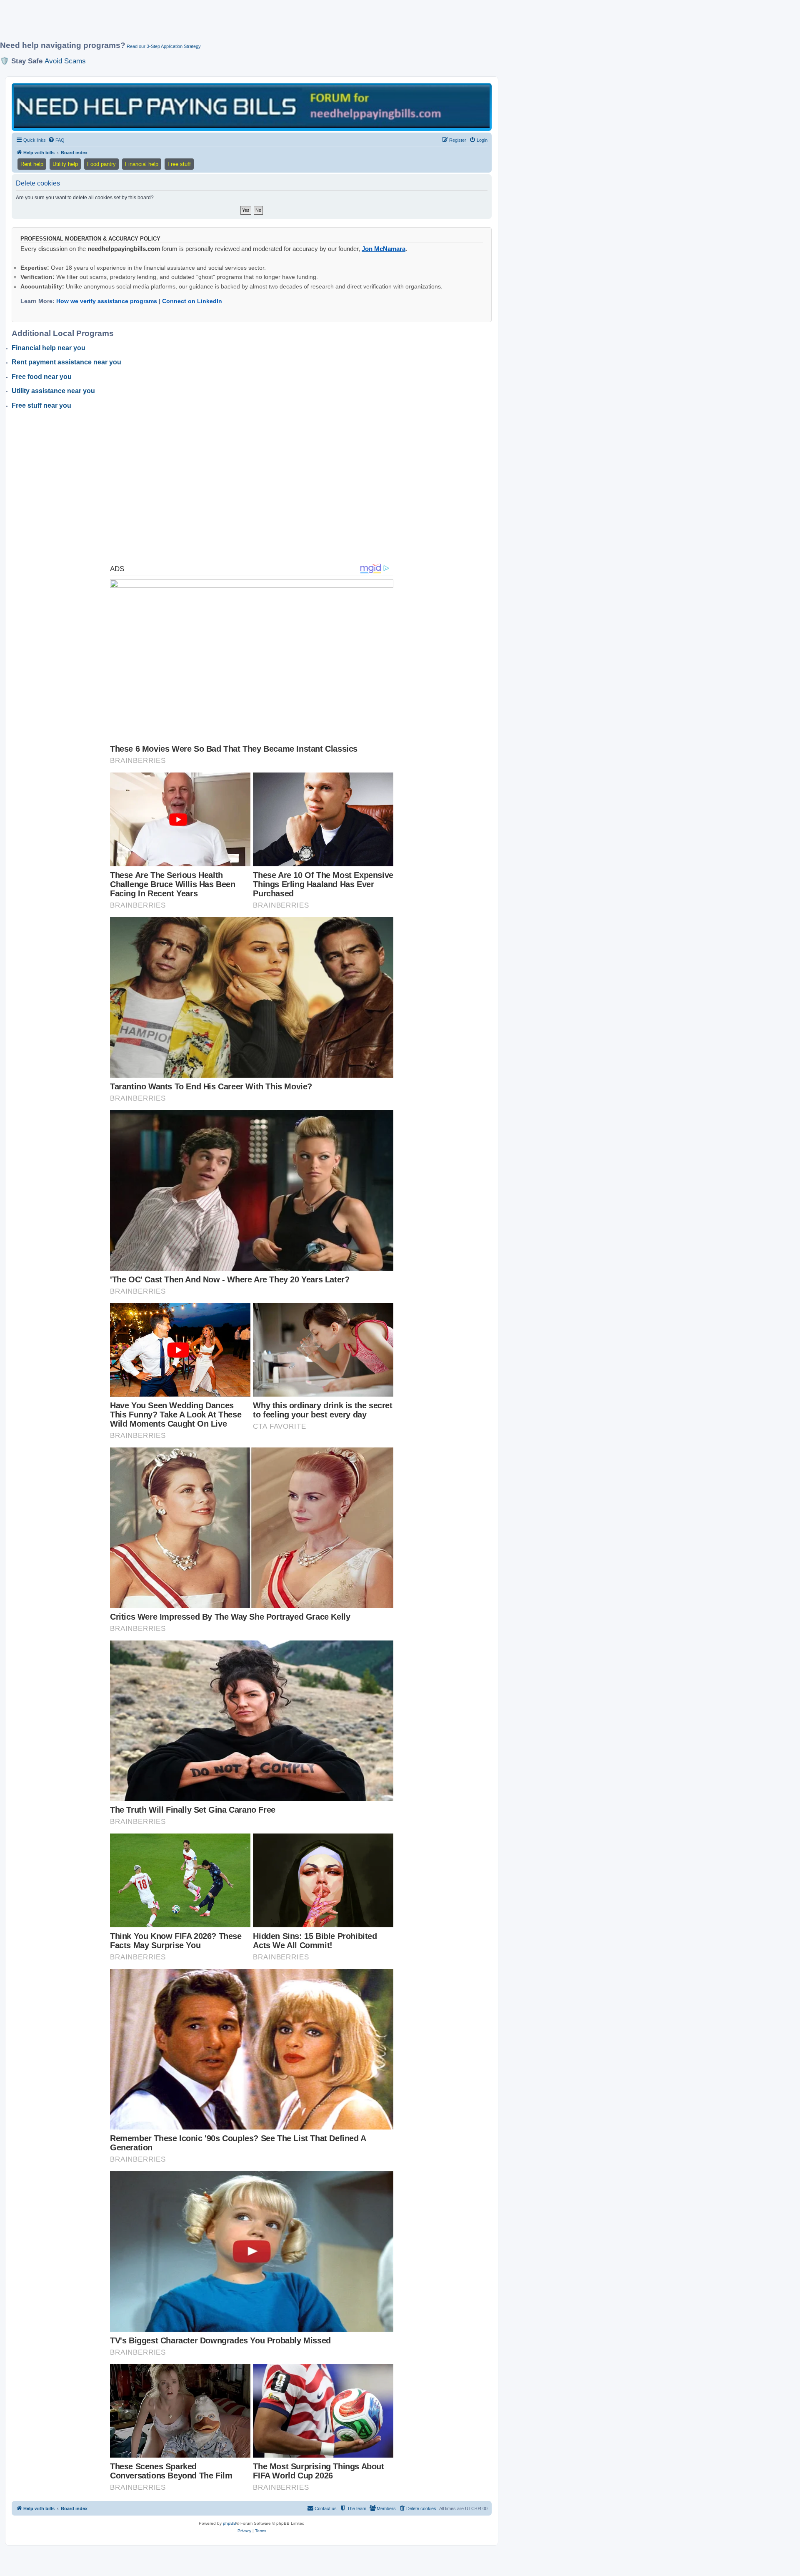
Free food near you (42, 377)
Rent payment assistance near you (66, 362)
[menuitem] (56, 140)
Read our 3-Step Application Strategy (164, 46)
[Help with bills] (252, 107)
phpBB (230, 2523)
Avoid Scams (65, 61)
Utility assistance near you (53, 391)
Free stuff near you (41, 405)
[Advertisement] (202, 24)
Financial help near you (49, 348)
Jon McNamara (384, 249)
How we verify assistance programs (107, 301)
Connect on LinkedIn (192, 301)
